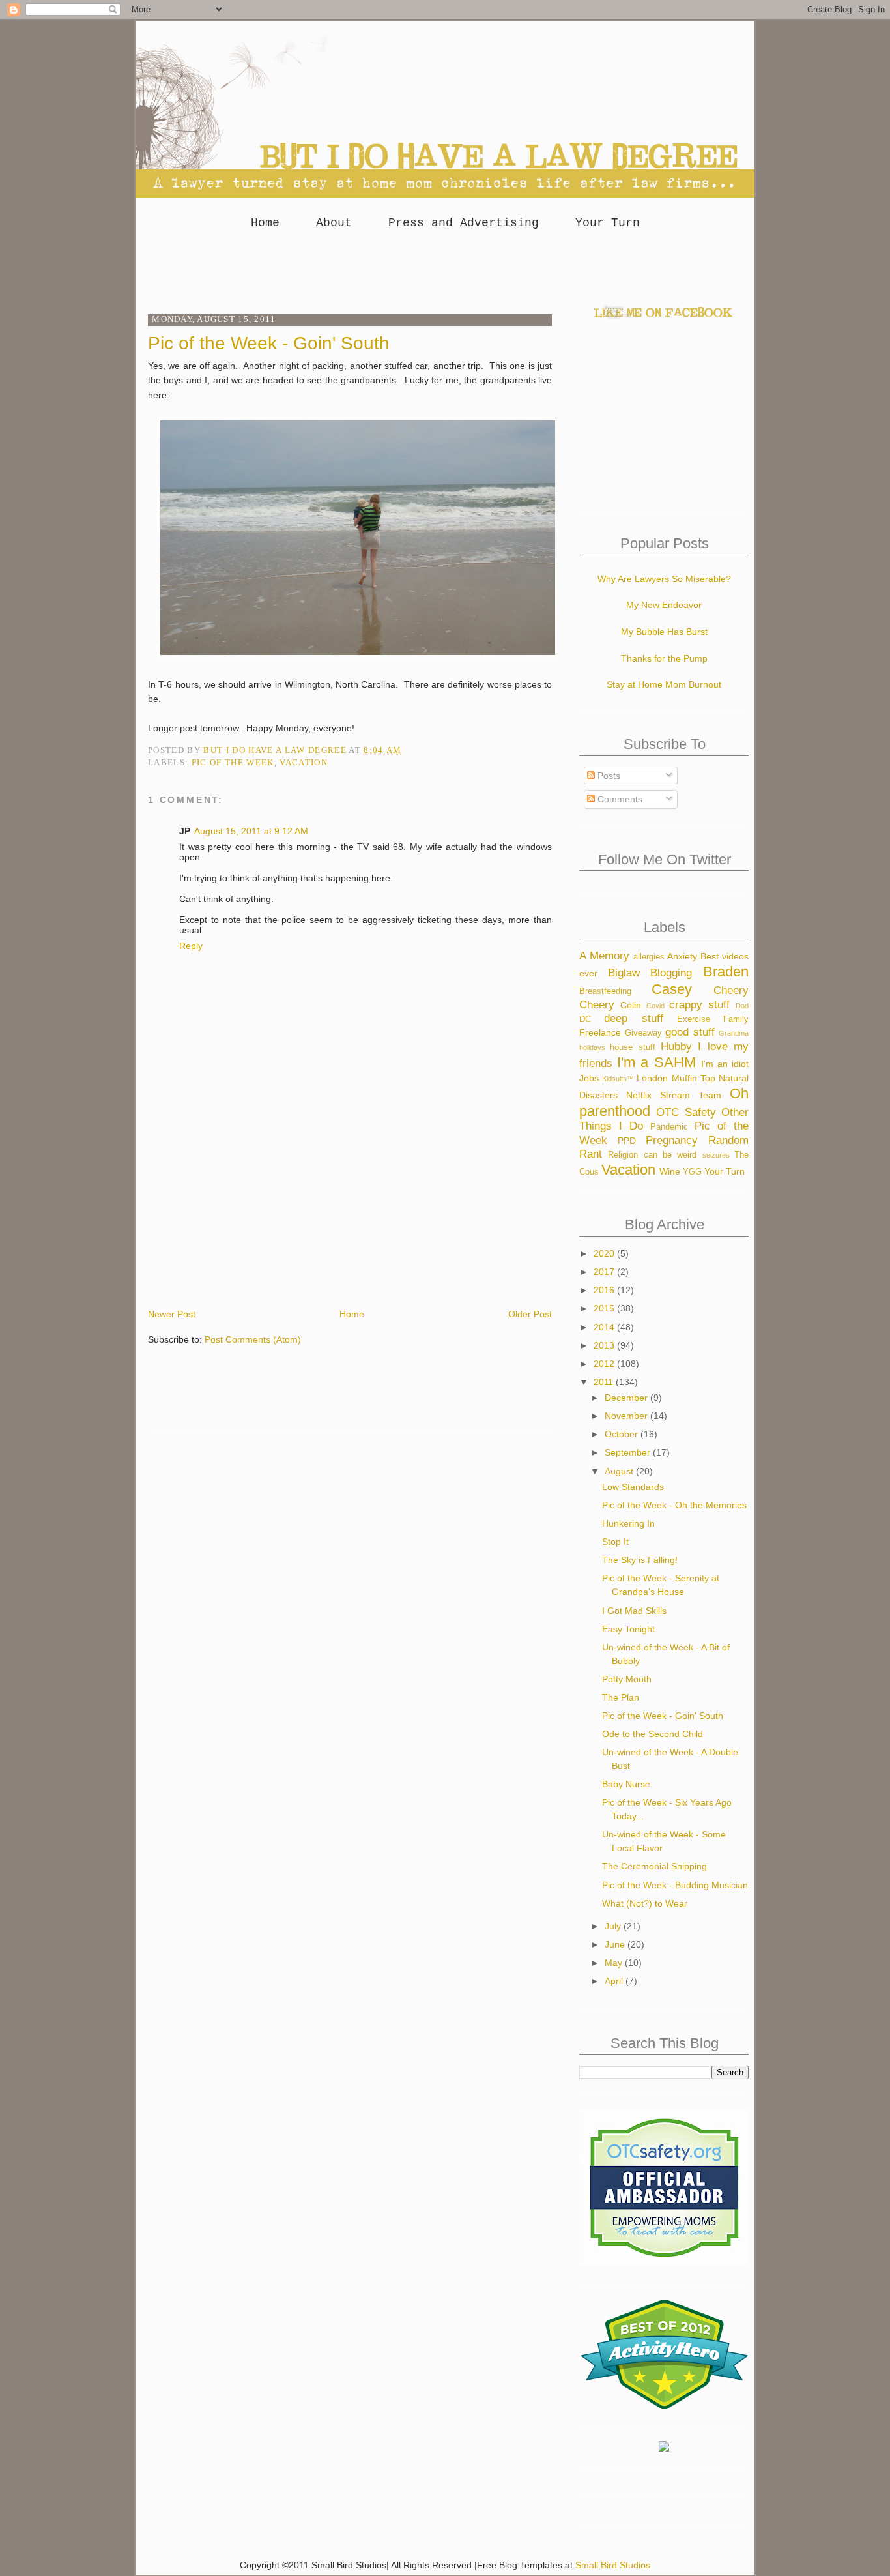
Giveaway (643, 1033)
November (627, 1416)
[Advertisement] (445, 268)
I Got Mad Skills (634, 1611)
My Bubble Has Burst (664, 632)
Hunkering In (628, 1523)
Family (736, 1019)
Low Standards (633, 1487)
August (620, 1471)
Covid (655, 1006)
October (623, 1434)
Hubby (676, 1046)
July (614, 1926)
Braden (726, 972)
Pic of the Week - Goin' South (663, 1716)
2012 (605, 1364)
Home (265, 223)
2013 (605, 1345)
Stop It (615, 1542)
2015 (605, 1308)
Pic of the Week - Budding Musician (675, 1885)
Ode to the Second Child (653, 1734)
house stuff (632, 1047)
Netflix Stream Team (674, 1095)
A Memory (604, 956)
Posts (608, 776)
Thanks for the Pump (664, 658)
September (629, 1452)
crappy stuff (699, 1005)
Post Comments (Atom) (253, 1339)
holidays (592, 1047)
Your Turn (608, 223)
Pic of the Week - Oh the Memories (674, 1505)
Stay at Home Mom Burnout (664, 684)
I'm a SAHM (656, 1062)
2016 (605, 1290)
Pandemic (669, 1127)
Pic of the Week (233, 762)
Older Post (530, 1314)
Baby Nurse (626, 1784)
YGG (692, 1172)
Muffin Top (694, 1078)
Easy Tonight (628, 1629)
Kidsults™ (618, 1079)
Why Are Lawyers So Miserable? (664, 579)
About (334, 223)
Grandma (734, 1033)
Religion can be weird (652, 1155)
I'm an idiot (725, 1064)
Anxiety (682, 956)
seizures (716, 1155)
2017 (605, 1272)
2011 (605, 1382)
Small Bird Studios (613, 2565)
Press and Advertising (464, 223)
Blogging (671, 973)
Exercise (694, 1019)
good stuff (690, 1032)
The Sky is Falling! (640, 1560)
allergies (649, 957)
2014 (605, 1327)
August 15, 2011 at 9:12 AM (251, 831)
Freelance (600, 1032)
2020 (605, 1253)
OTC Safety (686, 1112)
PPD (627, 1141)
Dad (742, 1006)
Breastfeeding (605, 991)
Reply (191, 946)
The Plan (621, 1697)
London (652, 1078)
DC (585, 1019)
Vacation (304, 762)
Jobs (589, 1078)
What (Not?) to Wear (645, 1903)
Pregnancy (672, 1140)
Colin (631, 1005)
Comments (619, 799)
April (615, 1981)
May (615, 1963)
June (616, 1944)
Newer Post (172, 1314)
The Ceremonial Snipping (654, 1866)
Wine (670, 1171)
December (627, 1398)
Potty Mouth (627, 1679)
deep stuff (633, 1018)
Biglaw (624, 973)
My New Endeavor (664, 605)
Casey (672, 989)
